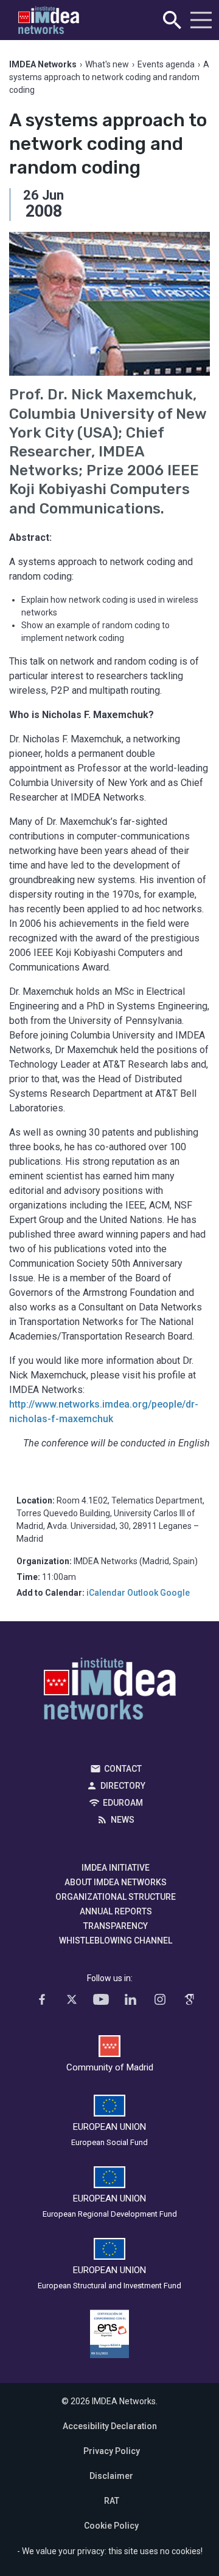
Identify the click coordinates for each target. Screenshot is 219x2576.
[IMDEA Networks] (49, 20)
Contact (123, 1769)
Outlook (143, 1593)
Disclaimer (111, 2476)
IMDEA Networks (110, 1692)
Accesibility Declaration (110, 2426)
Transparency (116, 1926)
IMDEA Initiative (116, 1868)
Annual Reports (116, 1911)
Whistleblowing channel (116, 1940)
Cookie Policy (111, 2526)
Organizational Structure (116, 1897)
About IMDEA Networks (116, 1882)
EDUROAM (123, 1803)
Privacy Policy (112, 2451)
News (123, 1820)
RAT (112, 2501)
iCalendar (106, 1593)
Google (175, 1593)
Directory (123, 1786)
